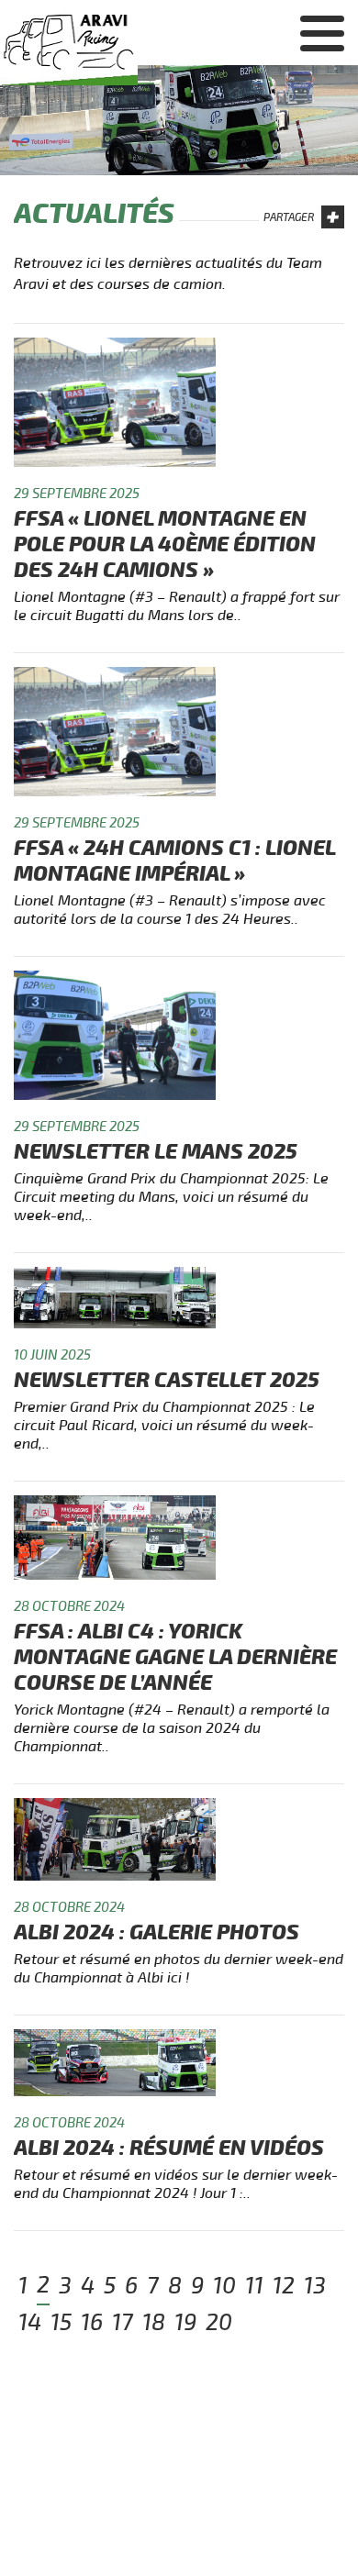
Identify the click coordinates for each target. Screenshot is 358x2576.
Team (324, 91)
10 (224, 2286)
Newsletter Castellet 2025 (167, 1380)
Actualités (301, 55)
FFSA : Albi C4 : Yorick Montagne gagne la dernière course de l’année (175, 1657)
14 (30, 2323)
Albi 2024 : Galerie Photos (157, 1932)
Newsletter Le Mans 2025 (156, 1152)
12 (284, 2286)
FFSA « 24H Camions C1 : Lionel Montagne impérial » (174, 861)
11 (254, 2286)
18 (154, 2323)
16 (92, 2323)
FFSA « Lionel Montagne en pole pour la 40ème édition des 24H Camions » (165, 544)
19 (185, 2323)
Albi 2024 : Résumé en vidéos (169, 2148)
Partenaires (295, 162)
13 (315, 2286)
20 (219, 2323)
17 (123, 2323)
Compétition (295, 127)
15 (61, 2323)
